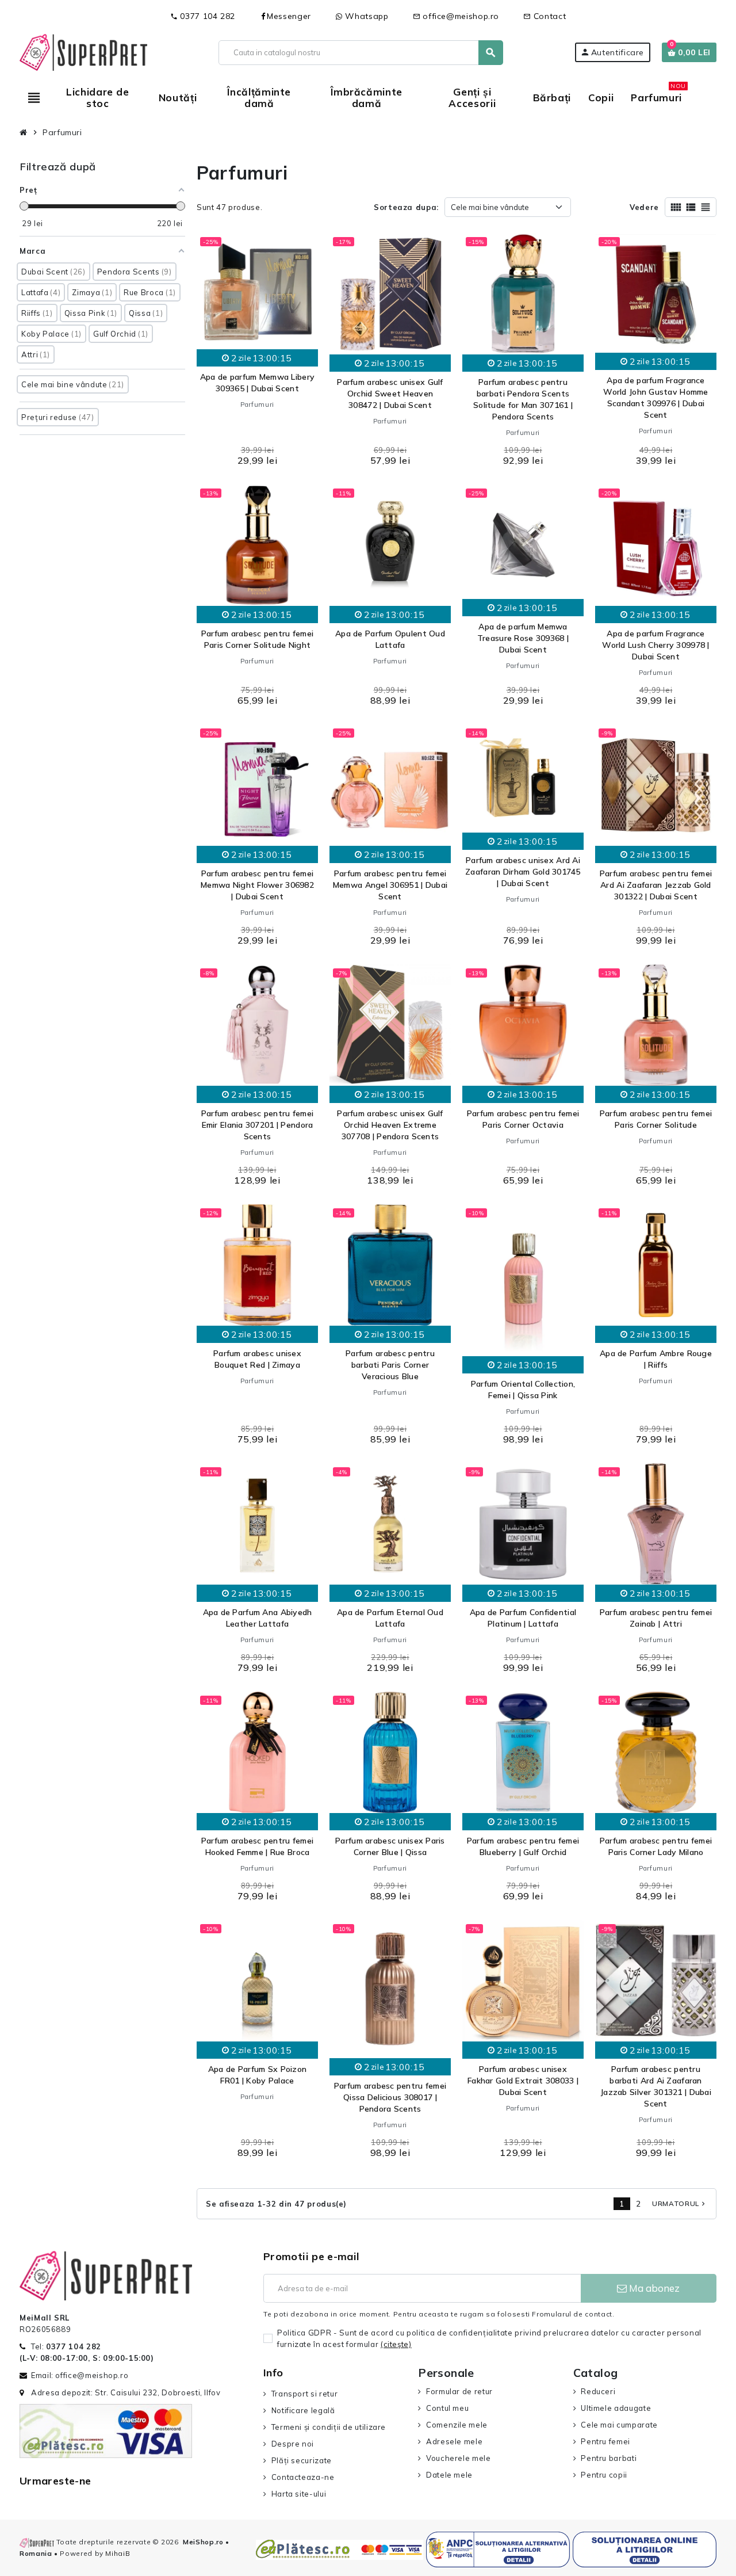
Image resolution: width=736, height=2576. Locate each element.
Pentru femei (605, 2441)
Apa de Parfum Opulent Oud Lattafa (390, 639)
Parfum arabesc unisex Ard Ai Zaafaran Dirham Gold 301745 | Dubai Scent (523, 872)
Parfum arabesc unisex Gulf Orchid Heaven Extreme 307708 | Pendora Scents (390, 1125)
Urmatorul (680, 2203)
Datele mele (449, 2475)
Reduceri (598, 2391)
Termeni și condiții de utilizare (329, 2427)
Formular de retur (459, 2391)
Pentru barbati (609, 2458)
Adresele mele (454, 2441)
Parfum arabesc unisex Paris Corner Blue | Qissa (390, 1846)
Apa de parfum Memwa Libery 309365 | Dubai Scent (257, 383)
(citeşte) (396, 2344)
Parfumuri (257, 404)
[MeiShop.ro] (83, 51)
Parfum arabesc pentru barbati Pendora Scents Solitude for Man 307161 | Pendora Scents (523, 399)
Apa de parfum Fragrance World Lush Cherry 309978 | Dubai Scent (655, 645)
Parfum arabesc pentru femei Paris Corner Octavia (523, 1119)
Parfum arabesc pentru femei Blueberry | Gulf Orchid (523, 1846)
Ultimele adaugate (616, 2408)
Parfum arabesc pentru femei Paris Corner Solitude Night (258, 639)
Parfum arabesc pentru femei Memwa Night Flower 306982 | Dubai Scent (257, 885)
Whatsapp (366, 16)
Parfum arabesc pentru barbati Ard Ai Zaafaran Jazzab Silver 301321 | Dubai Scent (656, 2086)
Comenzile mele (457, 2425)
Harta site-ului (299, 2494)
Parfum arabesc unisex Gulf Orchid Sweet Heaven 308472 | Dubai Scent (390, 394)
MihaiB (118, 2553)
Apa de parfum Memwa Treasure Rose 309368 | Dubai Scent (523, 638)
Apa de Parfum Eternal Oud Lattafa (390, 1618)
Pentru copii (604, 2475)
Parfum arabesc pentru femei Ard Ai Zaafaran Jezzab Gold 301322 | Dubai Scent (656, 885)
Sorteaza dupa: (406, 207)
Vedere (644, 207)
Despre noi (293, 2444)
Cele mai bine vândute (490, 207)
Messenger (289, 16)
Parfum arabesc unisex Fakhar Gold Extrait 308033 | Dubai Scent (523, 2081)
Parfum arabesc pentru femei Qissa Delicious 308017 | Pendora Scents (390, 2097)
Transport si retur (304, 2394)
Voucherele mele (458, 2458)
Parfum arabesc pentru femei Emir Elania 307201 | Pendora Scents (258, 1125)
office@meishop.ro (456, 16)
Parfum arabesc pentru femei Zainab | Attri (656, 1618)
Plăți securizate (302, 2460)
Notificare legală (303, 2410)
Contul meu (447, 2408)
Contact (545, 16)
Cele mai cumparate (619, 2425)
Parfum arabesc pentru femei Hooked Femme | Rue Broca (258, 1846)
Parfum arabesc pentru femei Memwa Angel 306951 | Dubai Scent (390, 885)
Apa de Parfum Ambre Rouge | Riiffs (656, 1359)
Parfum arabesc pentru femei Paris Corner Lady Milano (656, 1846)
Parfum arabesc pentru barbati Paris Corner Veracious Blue (390, 1365)
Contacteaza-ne (303, 2477)
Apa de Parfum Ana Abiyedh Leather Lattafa (258, 1618)
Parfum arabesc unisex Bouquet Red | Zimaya (257, 1359)
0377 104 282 (203, 16)
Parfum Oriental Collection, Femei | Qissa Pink (523, 1390)
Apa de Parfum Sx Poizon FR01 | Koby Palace (257, 2075)
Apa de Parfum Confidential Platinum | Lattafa (523, 1618)
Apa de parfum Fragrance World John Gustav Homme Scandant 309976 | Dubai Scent (655, 398)
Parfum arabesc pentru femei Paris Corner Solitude (656, 1119)
